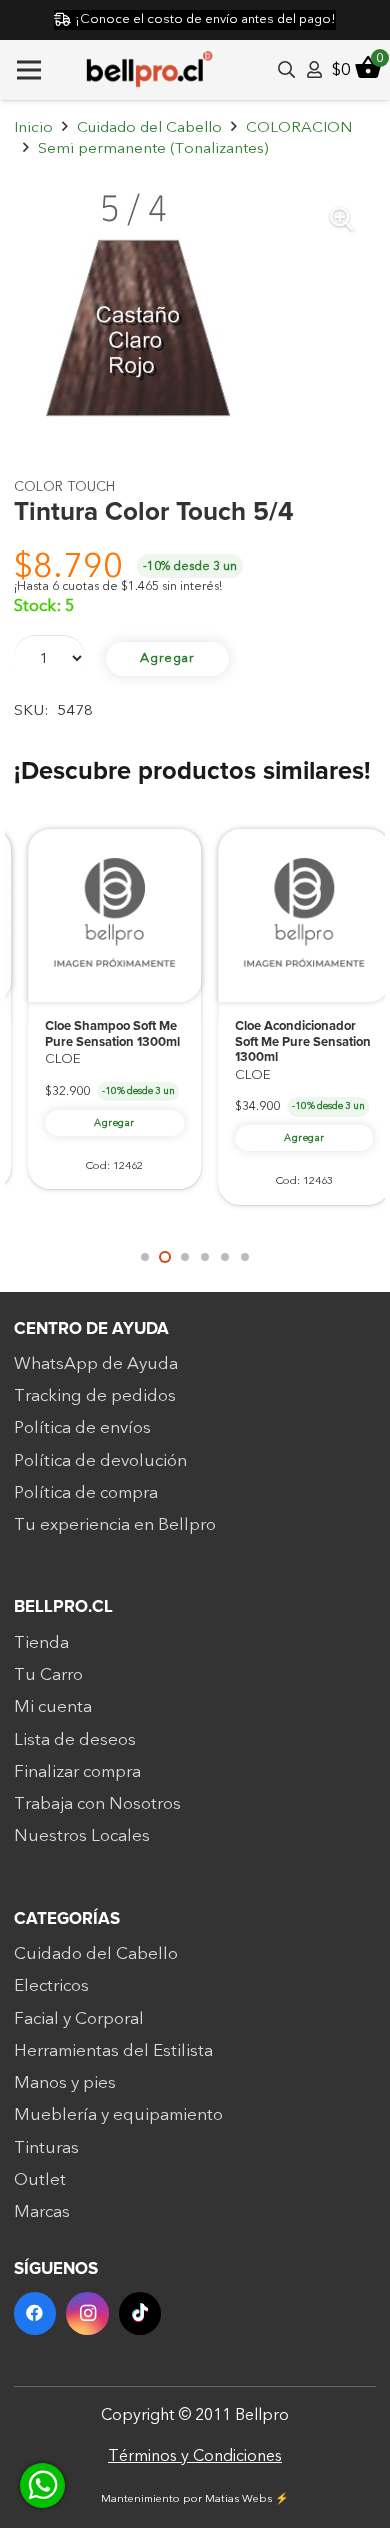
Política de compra (86, 1492)
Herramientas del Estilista (113, 2050)
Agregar (167, 658)
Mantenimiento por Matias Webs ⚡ (195, 2498)
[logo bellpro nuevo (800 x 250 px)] (149, 70)
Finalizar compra (77, 1771)
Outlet (40, 2179)
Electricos (51, 1985)
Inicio (33, 127)
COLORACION (299, 127)
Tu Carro (48, 1674)
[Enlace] (314, 69)
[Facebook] (35, 2313)
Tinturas (46, 2147)
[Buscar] (286, 70)
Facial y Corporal (79, 2018)
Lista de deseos (75, 1739)
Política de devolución (100, 1460)
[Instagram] (87, 2313)
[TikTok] (140, 2313)
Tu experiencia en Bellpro (115, 1524)
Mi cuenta (53, 1706)
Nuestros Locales (82, 1835)
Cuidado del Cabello (149, 127)
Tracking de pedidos (95, 1395)
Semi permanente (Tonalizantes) (153, 148)
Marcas (42, 2211)
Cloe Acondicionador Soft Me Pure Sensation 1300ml (289, 1042)
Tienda (41, 1642)
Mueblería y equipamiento (118, 2114)
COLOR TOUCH (64, 486)
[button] (342, 219)
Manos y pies (65, 2082)
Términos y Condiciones (195, 2456)
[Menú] (28, 70)
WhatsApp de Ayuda (96, 1363)
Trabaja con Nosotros (97, 1803)
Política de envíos (82, 1427)
